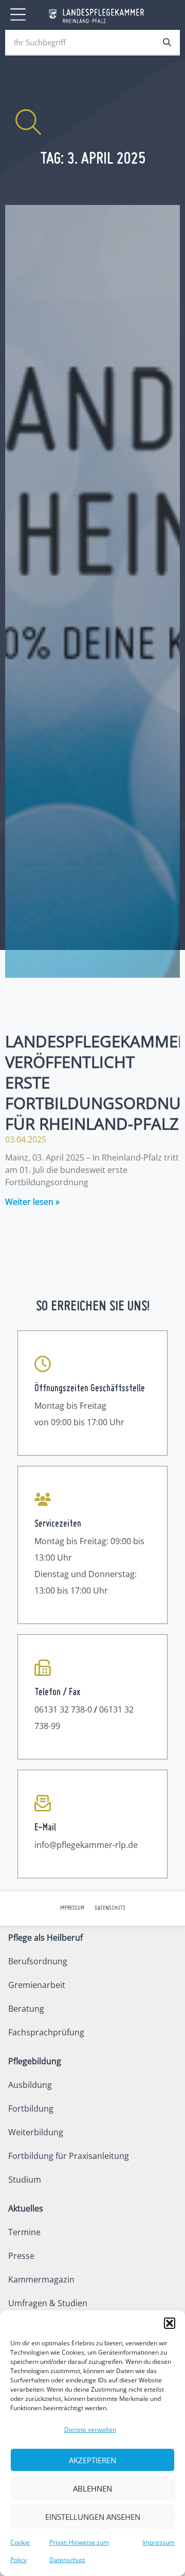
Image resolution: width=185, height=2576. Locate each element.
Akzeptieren (92, 2460)
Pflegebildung (35, 2061)
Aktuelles (26, 2208)
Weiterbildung (36, 2132)
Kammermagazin (41, 2279)
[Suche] (167, 42)
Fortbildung (31, 2108)
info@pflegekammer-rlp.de (86, 1845)
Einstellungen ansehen (93, 2517)
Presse (21, 2256)
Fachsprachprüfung (46, 2032)
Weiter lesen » (32, 1202)
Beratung (26, 2009)
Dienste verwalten (90, 2430)
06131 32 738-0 (63, 1709)
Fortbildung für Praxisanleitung (69, 2156)
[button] (170, 2323)
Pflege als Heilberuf (45, 1938)
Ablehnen (92, 2488)
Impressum (159, 2542)
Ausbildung (30, 2085)
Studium (25, 2180)
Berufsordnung (38, 1961)
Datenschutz (110, 1908)
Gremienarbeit (37, 1985)
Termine (24, 2232)
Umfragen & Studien (48, 2303)
